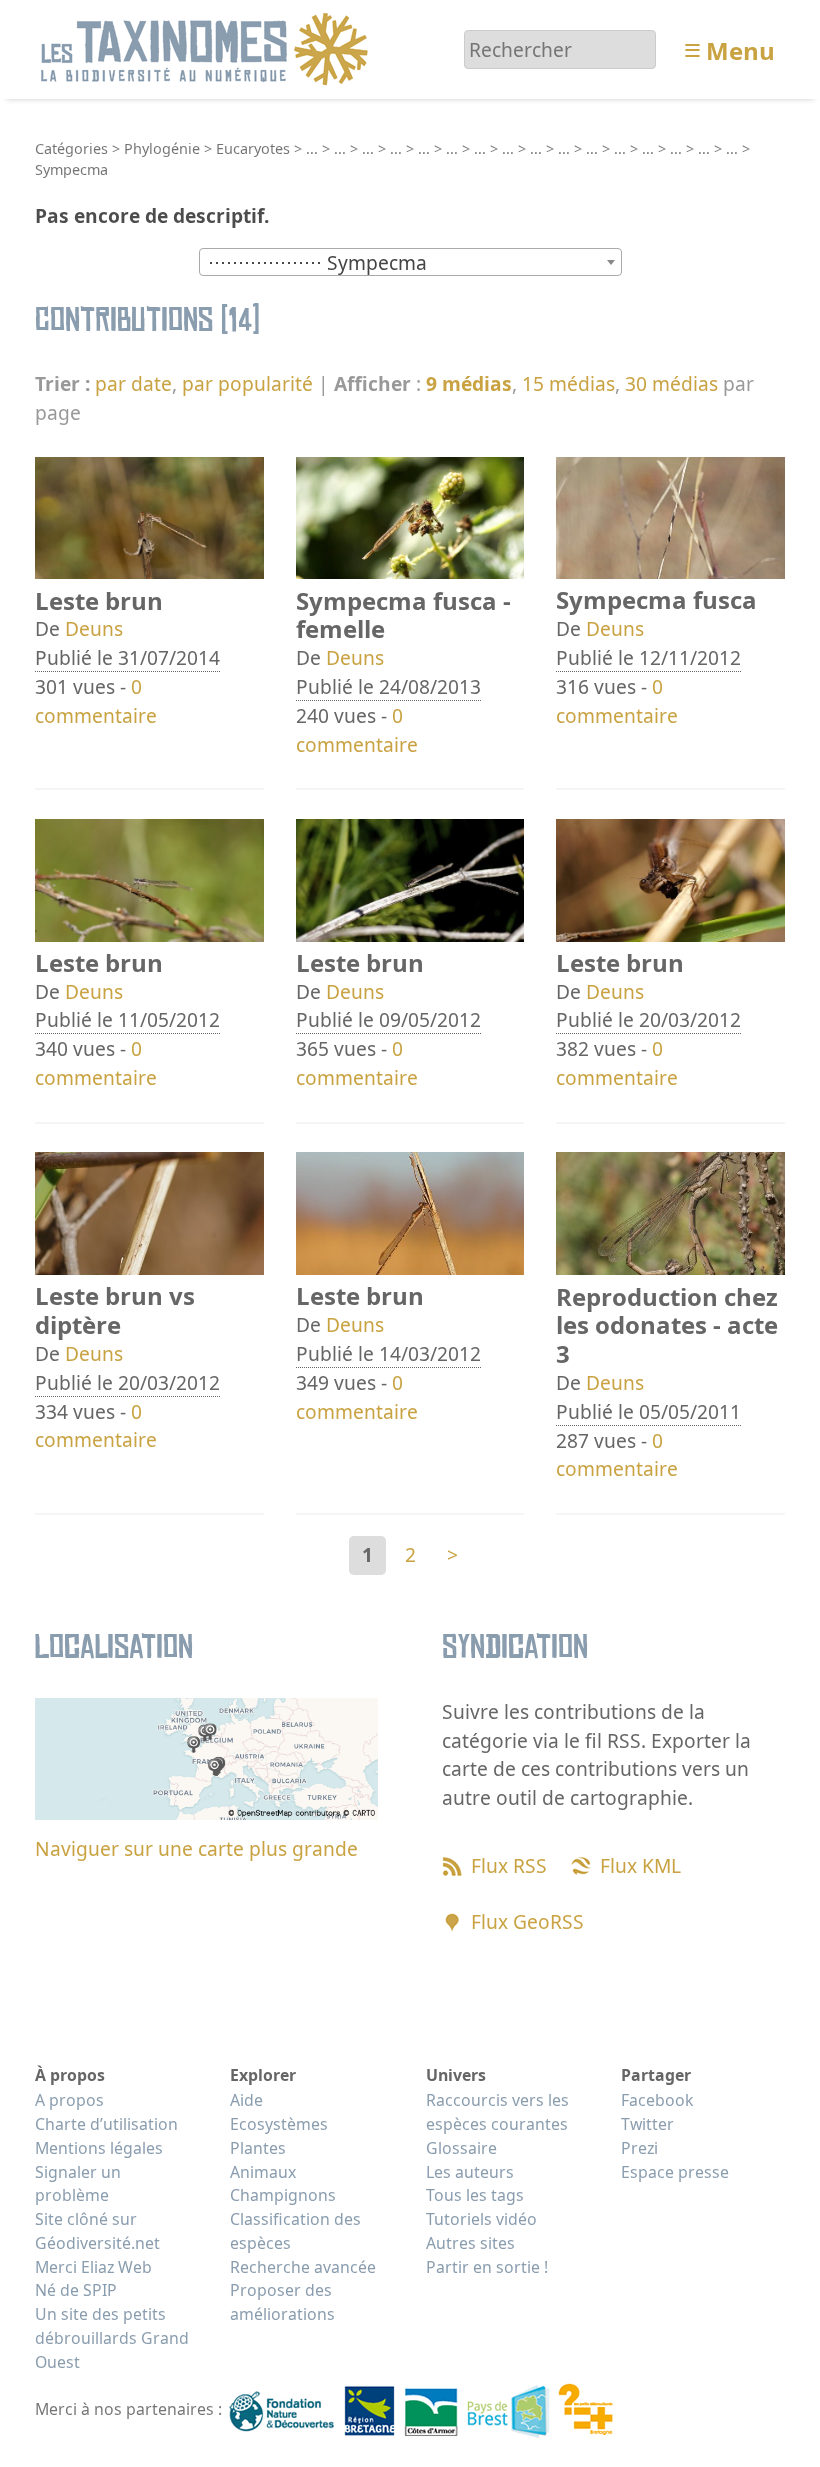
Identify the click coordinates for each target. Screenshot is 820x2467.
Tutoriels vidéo (481, 2219)
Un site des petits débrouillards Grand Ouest (112, 2338)
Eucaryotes (253, 148)
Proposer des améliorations (282, 2302)
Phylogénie (162, 148)
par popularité (247, 383)
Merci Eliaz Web (93, 2267)
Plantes (258, 2148)
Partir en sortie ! (487, 2267)
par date (133, 383)
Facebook (657, 2100)
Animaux (263, 2172)
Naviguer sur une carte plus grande (196, 1848)
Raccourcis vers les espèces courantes (497, 2112)
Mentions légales (99, 2148)
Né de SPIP (76, 2290)
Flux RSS (509, 1865)
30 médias (671, 383)
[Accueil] (207, 47)
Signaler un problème (78, 2184)
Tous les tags (475, 2195)
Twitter (647, 2124)
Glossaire (461, 2148)
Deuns (94, 628)
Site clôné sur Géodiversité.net (97, 2231)
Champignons (283, 2195)
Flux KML (640, 1865)
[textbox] (410, 263)
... (312, 148)
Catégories (71, 148)
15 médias (568, 383)
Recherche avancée (303, 2267)
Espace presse (675, 2172)
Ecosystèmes (279, 2124)
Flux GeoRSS (527, 1921)
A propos (69, 2100)
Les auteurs (470, 2172)
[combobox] (410, 262)
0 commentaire (96, 701)
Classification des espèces (295, 2231)
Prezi (639, 2148)
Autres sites (470, 2243)
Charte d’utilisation (106, 2124)
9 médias (469, 383)
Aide (246, 2100)
